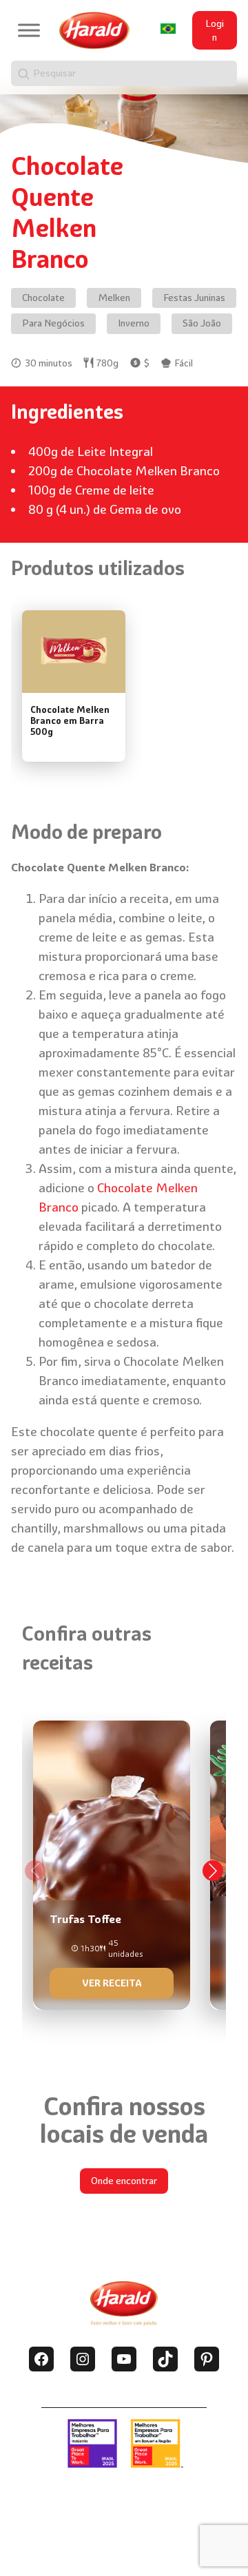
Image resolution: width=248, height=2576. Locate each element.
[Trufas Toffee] (112, 1860)
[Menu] (29, 31)
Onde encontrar (124, 2181)
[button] (213, 1871)
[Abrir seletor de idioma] (168, 28)
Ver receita (112, 1983)
